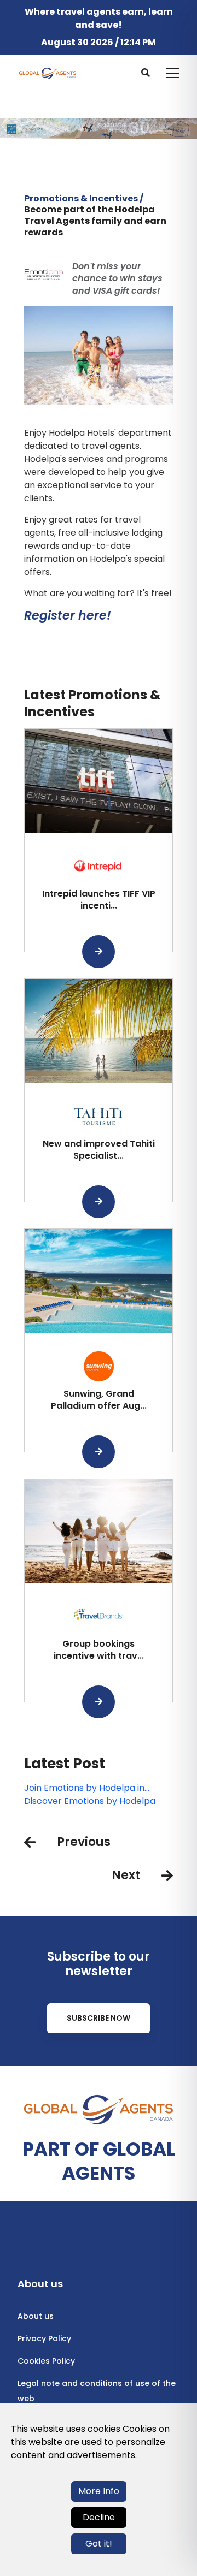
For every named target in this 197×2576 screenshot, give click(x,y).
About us (36, 2316)
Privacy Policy (44, 2338)
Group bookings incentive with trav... (99, 1650)
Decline (99, 2517)
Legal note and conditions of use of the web (97, 2391)
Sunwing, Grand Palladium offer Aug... (99, 1400)
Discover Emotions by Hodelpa (90, 1801)
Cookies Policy (46, 2361)
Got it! (99, 2544)
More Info (99, 2491)
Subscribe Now (99, 2018)
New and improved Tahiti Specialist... (99, 1150)
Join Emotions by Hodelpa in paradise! (84, 1788)
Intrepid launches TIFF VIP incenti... (99, 900)
